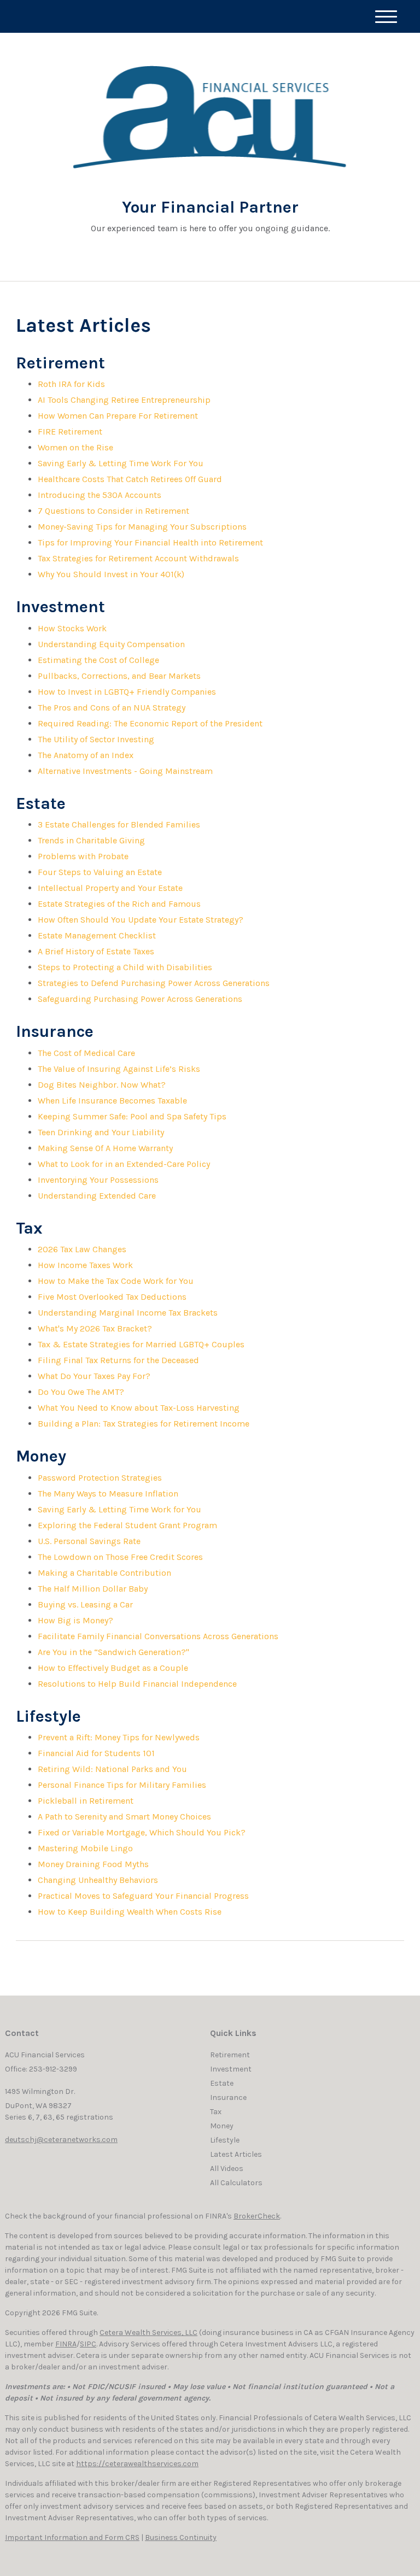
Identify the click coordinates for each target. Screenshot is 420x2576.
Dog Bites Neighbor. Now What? (102, 1085)
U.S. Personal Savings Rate (89, 1541)
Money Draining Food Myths (93, 1864)
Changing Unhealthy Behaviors (98, 1880)
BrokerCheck (257, 2216)
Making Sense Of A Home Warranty (105, 1148)
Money (222, 2126)
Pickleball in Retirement (86, 1801)
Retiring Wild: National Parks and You (112, 1769)
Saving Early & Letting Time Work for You (119, 1509)
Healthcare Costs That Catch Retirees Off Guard (130, 479)
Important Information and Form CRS (72, 2537)
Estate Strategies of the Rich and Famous (119, 904)
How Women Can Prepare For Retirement (118, 416)
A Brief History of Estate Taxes (96, 951)
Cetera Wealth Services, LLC (148, 2333)
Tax (216, 2112)
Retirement (230, 2055)
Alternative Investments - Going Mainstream (125, 771)
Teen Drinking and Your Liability (101, 1132)
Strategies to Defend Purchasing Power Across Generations (154, 983)
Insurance (228, 2097)
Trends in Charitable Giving (91, 840)
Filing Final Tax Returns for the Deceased (118, 1360)
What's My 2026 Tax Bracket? (95, 1328)
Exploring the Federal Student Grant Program (127, 1525)
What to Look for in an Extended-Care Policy (124, 1164)
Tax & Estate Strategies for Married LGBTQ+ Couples (141, 1344)
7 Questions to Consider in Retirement (113, 511)
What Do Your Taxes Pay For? (94, 1376)
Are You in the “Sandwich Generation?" (113, 1652)
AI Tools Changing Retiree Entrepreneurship (124, 400)
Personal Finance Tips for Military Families (122, 1785)
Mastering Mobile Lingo (85, 1848)
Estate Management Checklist (97, 935)
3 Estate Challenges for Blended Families (119, 825)
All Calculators (236, 2183)
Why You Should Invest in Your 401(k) (111, 574)
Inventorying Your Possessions (98, 1180)
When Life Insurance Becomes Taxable (112, 1101)
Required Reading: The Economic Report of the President (150, 723)
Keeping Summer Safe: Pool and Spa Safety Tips (132, 1116)
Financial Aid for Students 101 (96, 1753)
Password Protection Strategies (100, 1478)
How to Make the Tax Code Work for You (116, 1281)
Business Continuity (181, 2537)
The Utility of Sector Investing (96, 739)
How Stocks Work (72, 628)
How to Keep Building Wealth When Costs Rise (130, 1912)
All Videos (227, 2169)
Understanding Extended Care (97, 1196)
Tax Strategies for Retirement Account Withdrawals (138, 558)
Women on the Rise (75, 447)
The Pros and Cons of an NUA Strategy (112, 708)
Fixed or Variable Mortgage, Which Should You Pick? (142, 1832)
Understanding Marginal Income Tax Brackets (128, 1313)
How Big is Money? (75, 1620)
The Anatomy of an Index (86, 755)
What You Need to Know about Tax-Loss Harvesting (139, 1408)
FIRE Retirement (70, 432)
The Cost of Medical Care (86, 1053)
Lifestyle (225, 2140)
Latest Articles (236, 2154)
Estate (222, 2083)
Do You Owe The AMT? (81, 1392)
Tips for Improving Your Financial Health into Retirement (150, 542)
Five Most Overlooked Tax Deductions (112, 1297)
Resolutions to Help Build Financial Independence (137, 1684)
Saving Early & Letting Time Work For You (121, 463)
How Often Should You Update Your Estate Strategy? (141, 920)
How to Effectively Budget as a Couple (113, 1668)
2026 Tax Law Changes (82, 1249)
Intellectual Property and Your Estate (110, 888)
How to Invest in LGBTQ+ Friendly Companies (127, 692)
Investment (231, 2069)
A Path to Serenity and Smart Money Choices (124, 1817)
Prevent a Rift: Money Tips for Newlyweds (119, 1737)
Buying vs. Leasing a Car (85, 1604)
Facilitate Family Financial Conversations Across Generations (158, 1636)
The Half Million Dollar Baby (93, 1589)
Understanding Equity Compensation (111, 644)
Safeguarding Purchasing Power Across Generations (140, 999)
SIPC (88, 2344)
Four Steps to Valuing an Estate (100, 872)
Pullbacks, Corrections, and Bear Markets (119, 676)
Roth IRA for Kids (71, 384)
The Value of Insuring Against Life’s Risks (119, 1069)
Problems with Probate (83, 856)
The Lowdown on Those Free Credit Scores (120, 1557)
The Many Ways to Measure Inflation (108, 1494)
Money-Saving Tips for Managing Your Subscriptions (142, 527)
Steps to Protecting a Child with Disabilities (125, 967)
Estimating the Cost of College (98, 660)
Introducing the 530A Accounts (100, 495)
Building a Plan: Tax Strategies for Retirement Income (144, 1424)
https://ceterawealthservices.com (137, 2464)
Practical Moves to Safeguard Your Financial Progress (143, 1896)
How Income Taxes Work (85, 1265)
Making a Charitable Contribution (104, 1573)
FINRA (66, 2344)
